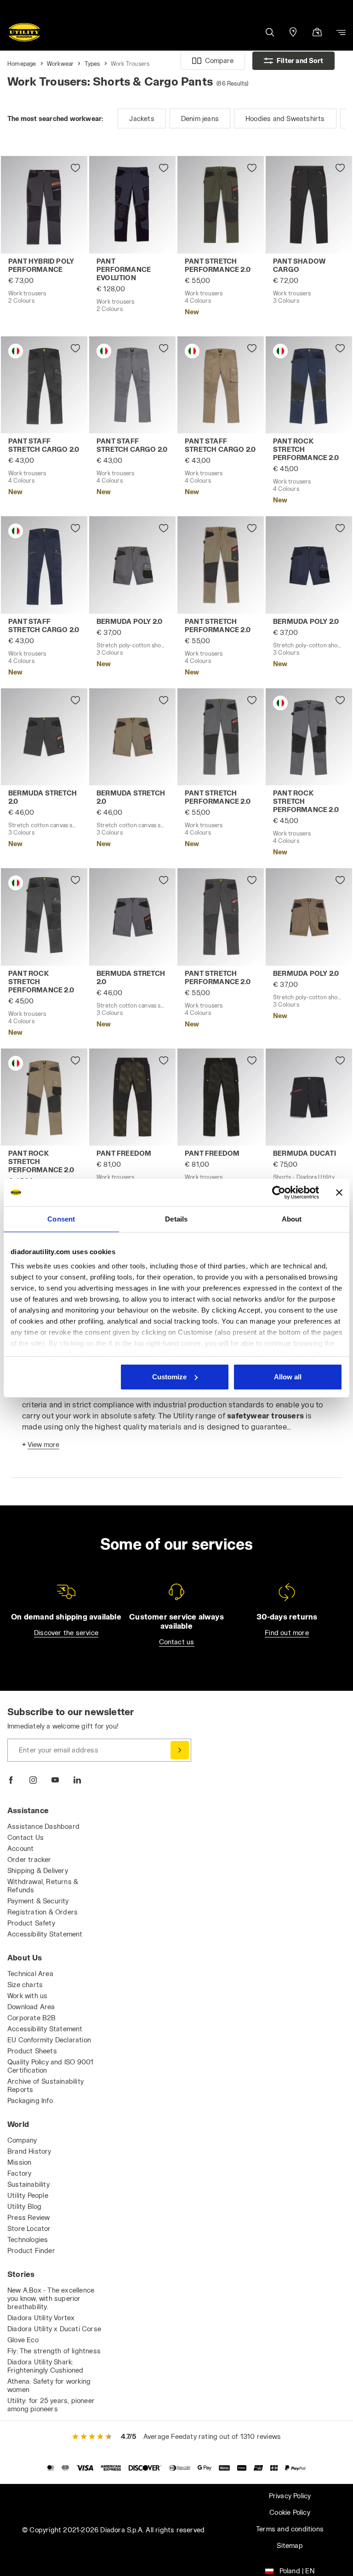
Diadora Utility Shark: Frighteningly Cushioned (46, 2366)
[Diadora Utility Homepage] (24, 32)
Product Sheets (32, 2051)
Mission (19, 2162)
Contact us (177, 1642)
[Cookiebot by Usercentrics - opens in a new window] (279, 1193)
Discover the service (66, 1633)
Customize (169, 1377)
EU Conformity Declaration (49, 2040)
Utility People (28, 2195)
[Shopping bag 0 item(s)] (317, 33)
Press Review (28, 2217)
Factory (19, 2173)
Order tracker (29, 1859)
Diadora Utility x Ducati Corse (54, 2329)
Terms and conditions (290, 2529)
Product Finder (31, 2250)
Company (22, 2140)
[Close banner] (339, 1193)
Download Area (31, 2007)
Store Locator (29, 2228)
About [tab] (292, 1219)
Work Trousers (130, 63)
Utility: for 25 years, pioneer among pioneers (51, 2405)
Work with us (27, 1996)
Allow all (288, 1377)
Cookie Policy (290, 2512)
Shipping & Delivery (38, 1870)
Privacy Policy (290, 2496)
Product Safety (31, 1923)
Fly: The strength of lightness (54, 2351)
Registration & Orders (43, 1912)
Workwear (60, 63)
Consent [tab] (61, 1219)
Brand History (29, 2151)
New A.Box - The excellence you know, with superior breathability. (51, 2298)
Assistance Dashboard (43, 1826)
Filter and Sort (300, 61)
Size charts (25, 1985)
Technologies (28, 2239)
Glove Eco (23, 2340)
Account (20, 1848)
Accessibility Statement (45, 1934)
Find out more (287, 1633)
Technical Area (30, 1974)
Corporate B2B (32, 2018)
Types (92, 63)
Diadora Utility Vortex (41, 2318)
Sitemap (290, 2545)
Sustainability (28, 2184)
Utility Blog (24, 2206)
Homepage (22, 63)
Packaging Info (30, 2101)
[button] (269, 32)
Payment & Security (38, 1901)
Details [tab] (176, 1219)
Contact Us (26, 1837)
